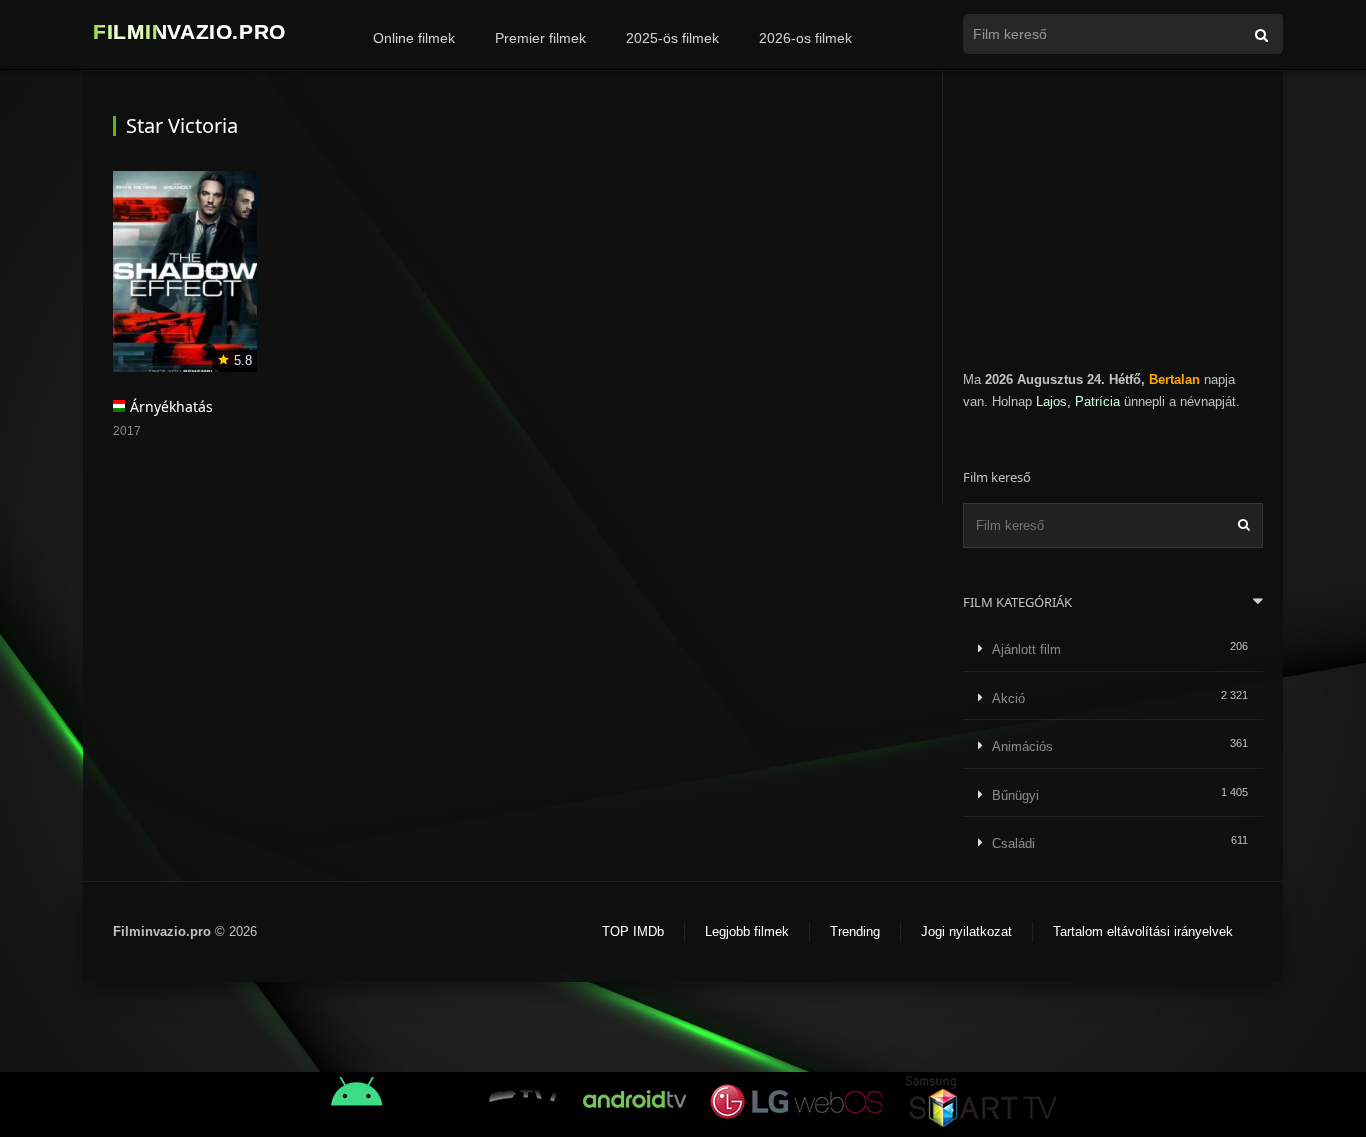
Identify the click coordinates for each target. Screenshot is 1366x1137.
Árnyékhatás (171, 406)
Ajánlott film (1026, 649)
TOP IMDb (633, 931)
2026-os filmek (805, 38)
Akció (1008, 698)
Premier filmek (540, 38)
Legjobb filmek (747, 931)
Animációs (1022, 746)
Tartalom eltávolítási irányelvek (1143, 931)
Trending (855, 931)
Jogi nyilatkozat (966, 931)
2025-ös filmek (672, 38)
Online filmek (414, 38)
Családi (1013, 843)
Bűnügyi (1015, 795)
